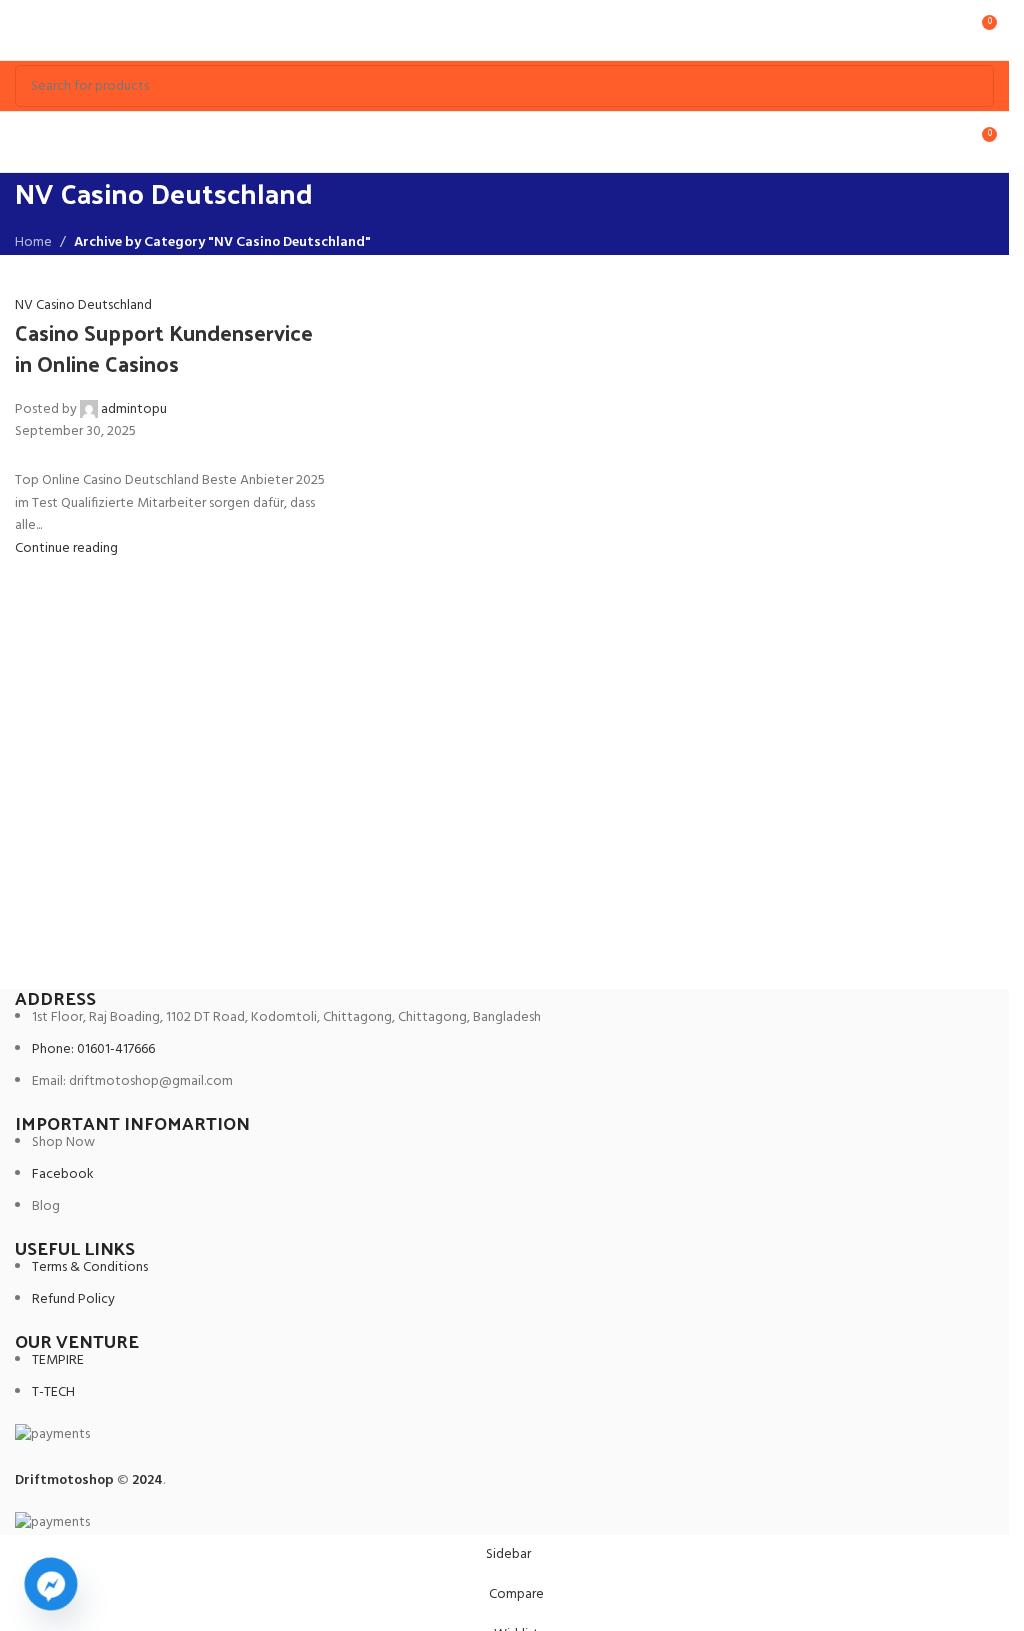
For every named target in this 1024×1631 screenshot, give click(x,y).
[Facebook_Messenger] (51, 1584)
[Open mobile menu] (23, 30)
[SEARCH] (973, 86)
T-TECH (53, 1392)
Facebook (63, 1174)
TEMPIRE (58, 1360)
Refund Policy (73, 1299)
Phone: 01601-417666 (93, 1049)
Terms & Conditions (90, 1267)
